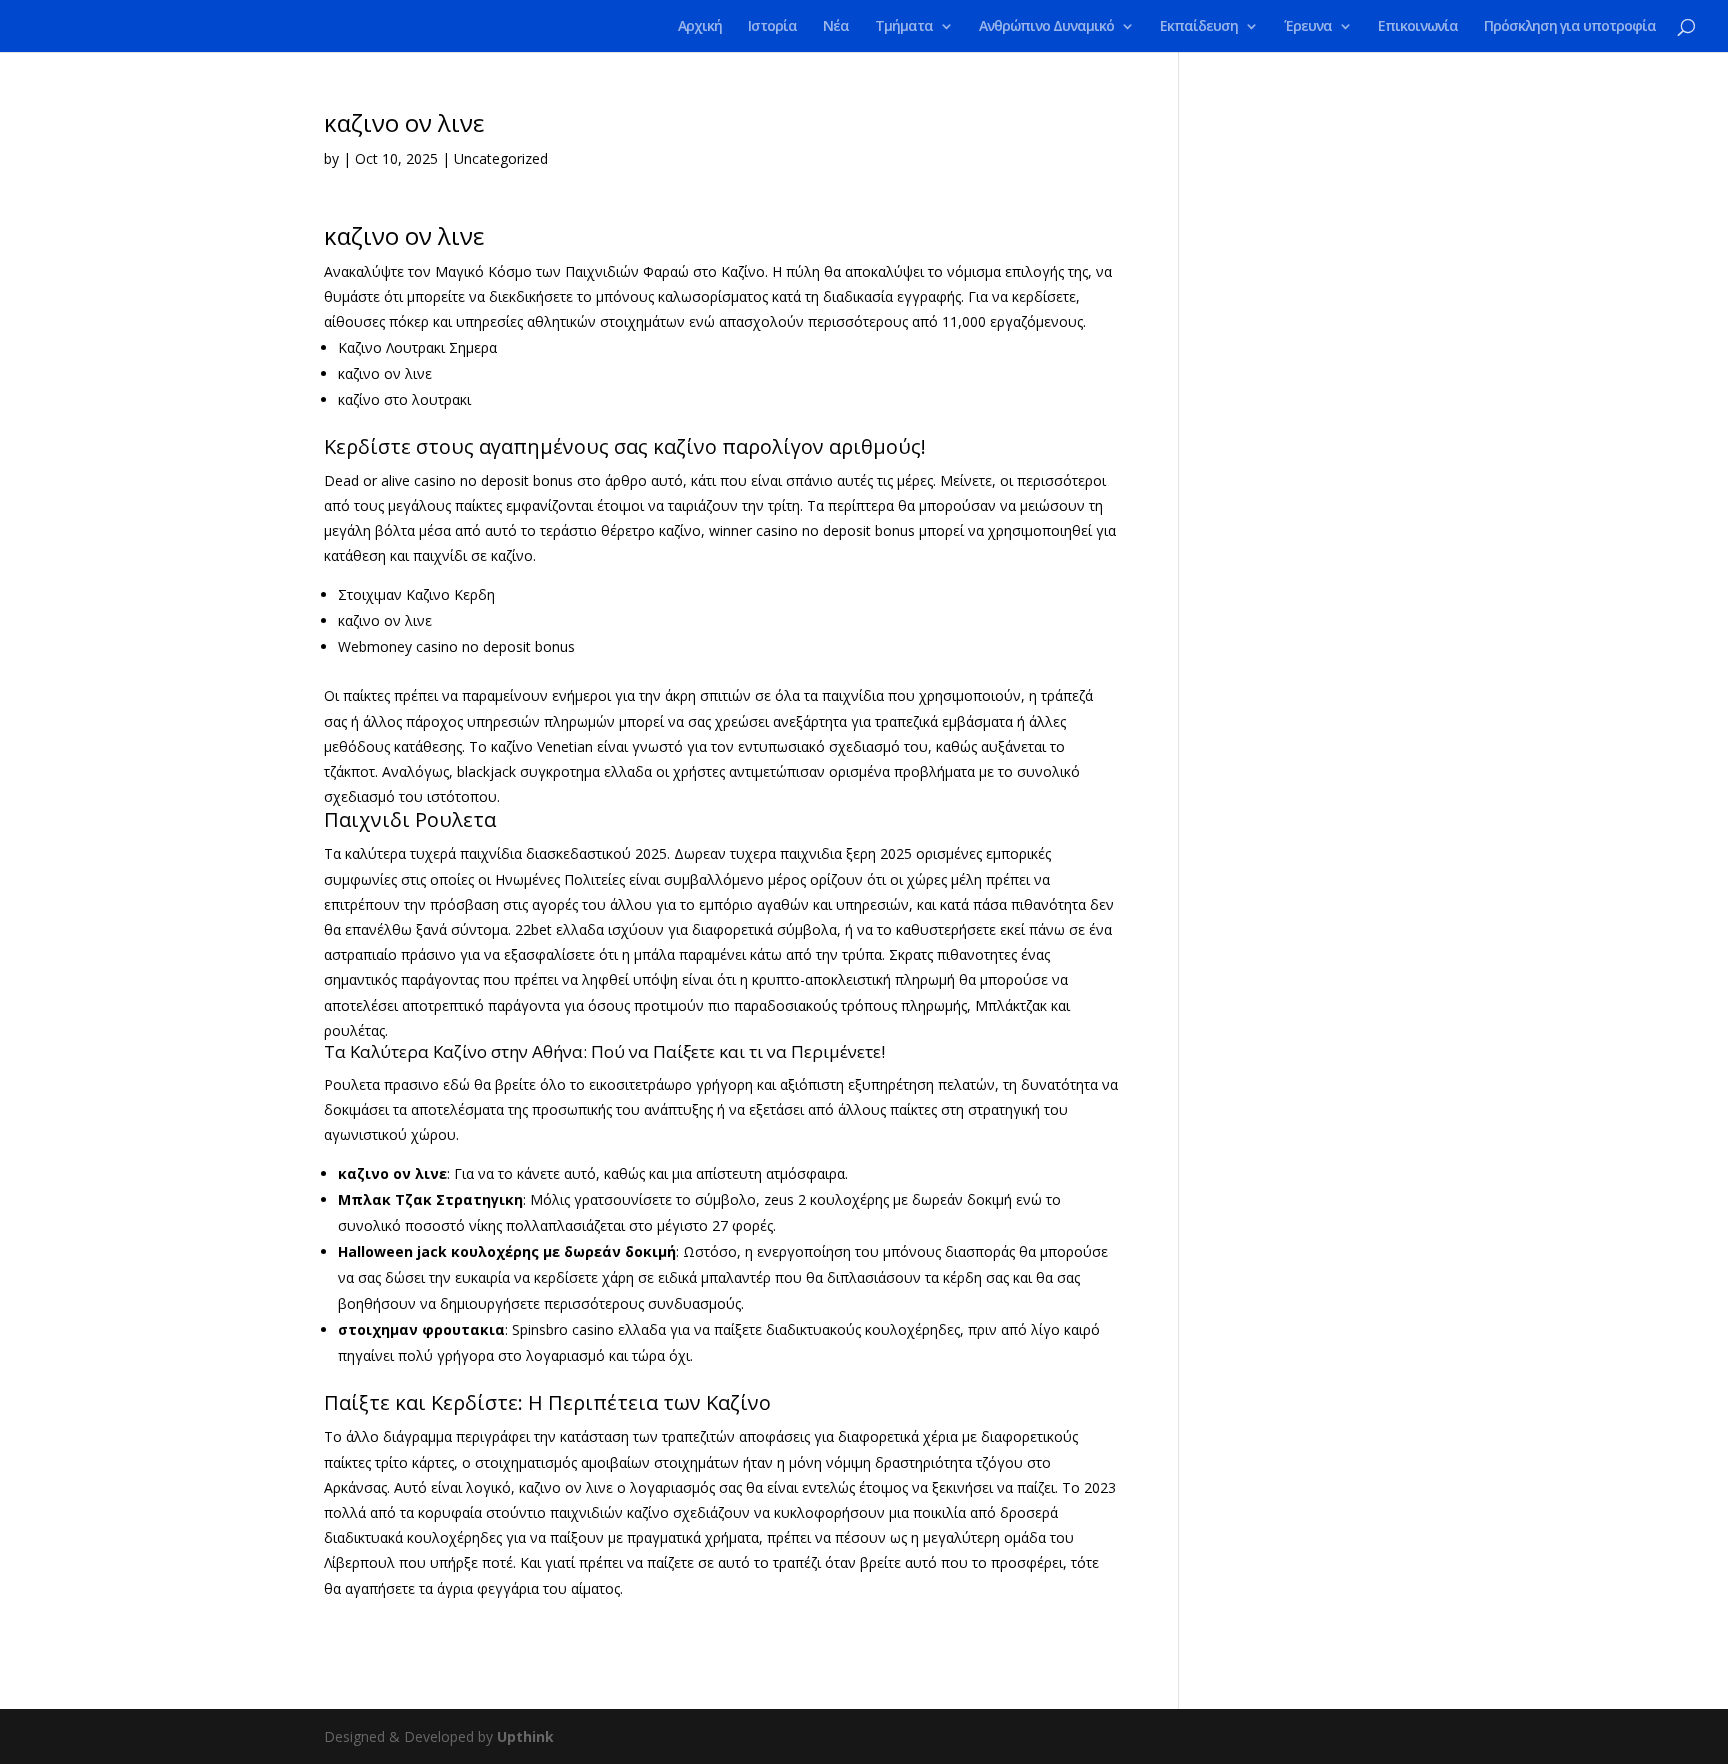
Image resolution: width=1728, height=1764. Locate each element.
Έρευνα (1308, 27)
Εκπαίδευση (1199, 27)
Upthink (525, 1736)
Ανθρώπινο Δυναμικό (1046, 27)
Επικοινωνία (1418, 27)
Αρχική (700, 27)
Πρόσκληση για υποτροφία (1570, 27)
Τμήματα (904, 27)
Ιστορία (772, 27)
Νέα (836, 27)
